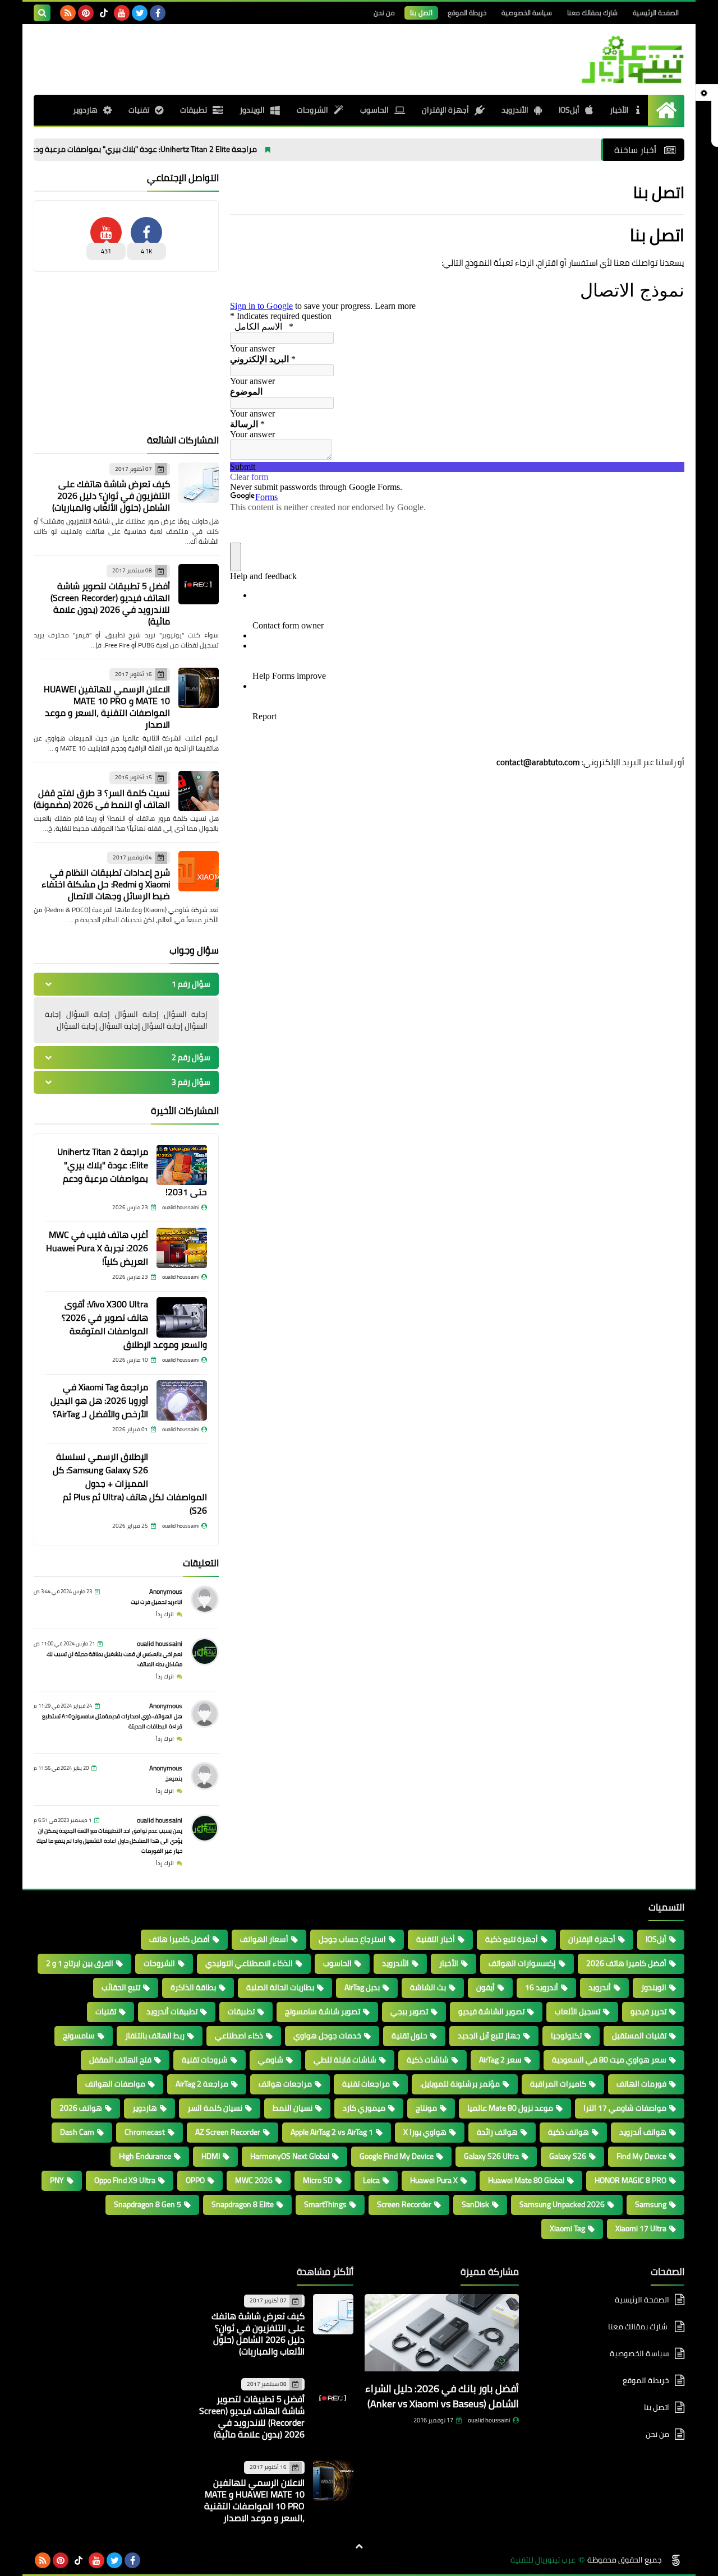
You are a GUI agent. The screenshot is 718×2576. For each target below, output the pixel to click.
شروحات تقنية (205, 2060)
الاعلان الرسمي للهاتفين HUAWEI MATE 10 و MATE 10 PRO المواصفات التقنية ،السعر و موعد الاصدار (107, 707)
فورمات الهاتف (641, 2084)
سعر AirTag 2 (500, 2060)
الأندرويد (515, 110)
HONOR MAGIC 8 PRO (630, 2180)
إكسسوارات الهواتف (522, 1963)
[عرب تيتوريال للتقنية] (603, 59)
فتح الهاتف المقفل (120, 2060)
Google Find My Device (397, 2156)
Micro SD (318, 2180)
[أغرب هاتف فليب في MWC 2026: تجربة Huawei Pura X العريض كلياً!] (182, 1248)
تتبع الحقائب (121, 1987)
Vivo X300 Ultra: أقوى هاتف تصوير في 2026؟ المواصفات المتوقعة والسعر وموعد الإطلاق (134, 1324)
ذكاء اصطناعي (239, 2036)
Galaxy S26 (568, 2156)
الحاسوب (374, 110)
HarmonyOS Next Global (290, 2156)
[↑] (359, 2546)
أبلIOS (569, 110)
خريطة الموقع (467, 13)
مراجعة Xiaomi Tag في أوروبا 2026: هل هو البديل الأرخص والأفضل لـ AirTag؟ (99, 1400)
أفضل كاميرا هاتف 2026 (626, 1963)
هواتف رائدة (497, 2132)
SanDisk (475, 2204)
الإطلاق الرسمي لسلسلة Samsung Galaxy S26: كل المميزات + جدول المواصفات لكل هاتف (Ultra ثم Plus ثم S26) (130, 1483)
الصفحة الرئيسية (656, 13)
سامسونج (79, 2036)
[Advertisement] (126, 353)
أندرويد (600, 1987)
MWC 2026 (254, 2180)
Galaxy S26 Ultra (491, 2156)
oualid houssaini (160, 1643)
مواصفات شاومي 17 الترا (625, 2108)
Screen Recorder (404, 2204)
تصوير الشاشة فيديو (491, 2011)
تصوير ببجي (409, 2011)
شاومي (271, 2060)
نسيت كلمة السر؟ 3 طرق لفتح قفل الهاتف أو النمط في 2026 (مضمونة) (102, 799)
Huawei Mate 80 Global (526, 2180)
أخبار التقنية (436, 1939)
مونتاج (426, 2108)
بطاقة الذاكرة (193, 1987)
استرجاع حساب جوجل (352, 1939)
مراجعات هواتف (285, 2084)
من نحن (384, 13)
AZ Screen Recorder (228, 2132)
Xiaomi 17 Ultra (641, 2228)
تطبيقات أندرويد (172, 2011)
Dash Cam (77, 2132)
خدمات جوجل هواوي (327, 2036)
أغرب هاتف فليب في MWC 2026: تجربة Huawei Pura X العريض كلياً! (97, 1248)
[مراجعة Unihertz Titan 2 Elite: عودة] (182, 1165)
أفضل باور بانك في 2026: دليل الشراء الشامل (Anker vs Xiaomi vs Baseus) (442, 2396)
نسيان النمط (293, 2108)
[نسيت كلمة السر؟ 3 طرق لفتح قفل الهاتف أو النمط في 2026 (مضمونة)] (199, 791)
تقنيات (139, 110)
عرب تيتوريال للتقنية (543, 2560)
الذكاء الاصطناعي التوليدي (249, 1963)
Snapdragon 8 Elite (243, 2204)
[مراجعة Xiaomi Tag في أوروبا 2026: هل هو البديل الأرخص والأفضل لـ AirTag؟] (182, 1400)
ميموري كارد (364, 2108)
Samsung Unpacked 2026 (562, 2204)
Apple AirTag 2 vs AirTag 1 (332, 2132)
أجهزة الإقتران (445, 110)
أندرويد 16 (542, 1987)
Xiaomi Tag (567, 2228)
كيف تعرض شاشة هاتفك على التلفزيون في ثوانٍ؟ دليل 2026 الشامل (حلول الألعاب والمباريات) (111, 496)
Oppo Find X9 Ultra (125, 2180)
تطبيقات (194, 110)
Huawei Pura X (434, 2180)
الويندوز (252, 110)
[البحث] (42, 13)
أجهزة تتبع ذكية (512, 1939)
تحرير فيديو (648, 2011)
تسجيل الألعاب (577, 2011)
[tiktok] (104, 13)
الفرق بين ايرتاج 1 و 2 (80, 1963)
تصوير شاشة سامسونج (323, 2011)
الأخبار (620, 110)
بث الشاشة (428, 1987)
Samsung (651, 2204)
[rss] (68, 13)
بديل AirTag (362, 1987)
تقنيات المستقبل (639, 2036)
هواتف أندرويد (643, 2132)
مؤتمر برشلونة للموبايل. (460, 2084)
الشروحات (312, 110)
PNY (57, 2180)
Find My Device (641, 2156)
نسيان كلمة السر (215, 2108)
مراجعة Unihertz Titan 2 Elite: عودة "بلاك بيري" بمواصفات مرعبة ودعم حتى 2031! (199, 149)
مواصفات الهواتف (115, 2084)
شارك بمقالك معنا (592, 13)
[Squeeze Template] (676, 2560)
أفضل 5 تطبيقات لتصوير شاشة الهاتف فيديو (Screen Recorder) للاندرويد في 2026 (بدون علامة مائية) (110, 603)
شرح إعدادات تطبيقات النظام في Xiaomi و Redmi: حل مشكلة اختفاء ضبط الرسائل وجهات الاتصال (106, 884)
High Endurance (145, 2156)
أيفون (485, 1987)
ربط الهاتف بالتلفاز (155, 2036)
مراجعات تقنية (366, 2084)
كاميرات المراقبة (558, 2084)
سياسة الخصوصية (527, 13)
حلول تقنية (409, 2036)
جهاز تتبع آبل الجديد (489, 2036)
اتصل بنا (421, 13)
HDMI (211, 2156)
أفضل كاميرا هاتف (179, 1939)
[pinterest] (86, 13)
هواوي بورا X (425, 2132)
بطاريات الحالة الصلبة (280, 1987)
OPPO (195, 2180)
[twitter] (140, 13)
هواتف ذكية (569, 2132)
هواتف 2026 (81, 2108)
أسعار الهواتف (264, 1939)
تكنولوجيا (566, 2036)
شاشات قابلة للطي (345, 2060)
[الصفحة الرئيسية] (666, 110)
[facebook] (158, 13)
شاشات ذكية (428, 2060)
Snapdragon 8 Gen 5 (148, 2204)
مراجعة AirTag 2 (202, 2084)
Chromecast (145, 2132)
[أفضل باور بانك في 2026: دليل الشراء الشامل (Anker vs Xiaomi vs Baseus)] (442, 2336)
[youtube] (122, 13)
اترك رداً (165, 1614)
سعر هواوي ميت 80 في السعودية (609, 2060)
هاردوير (85, 110)
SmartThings (325, 2204)
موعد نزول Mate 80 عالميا (510, 2108)
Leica (371, 2180)
